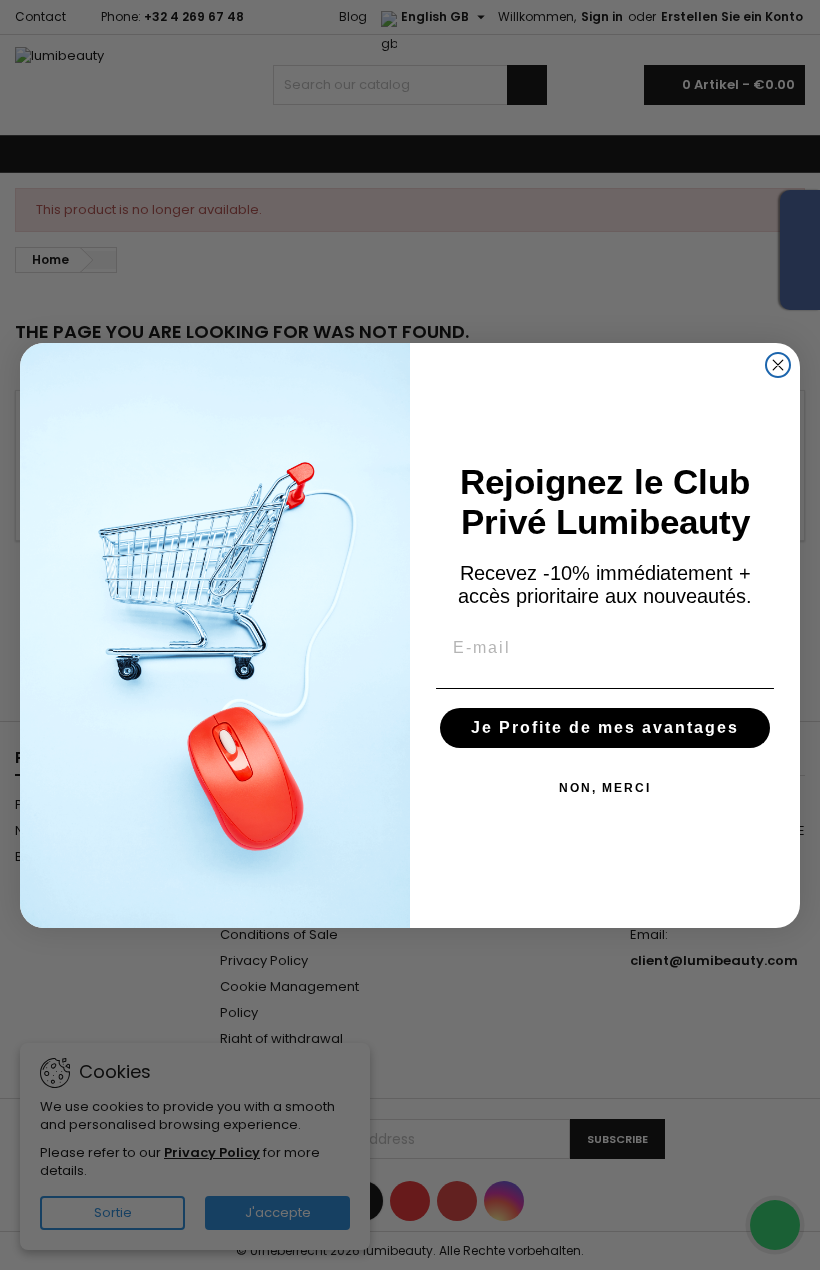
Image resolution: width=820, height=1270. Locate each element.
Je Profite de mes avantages (605, 727)
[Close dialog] (778, 365)
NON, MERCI (605, 788)
